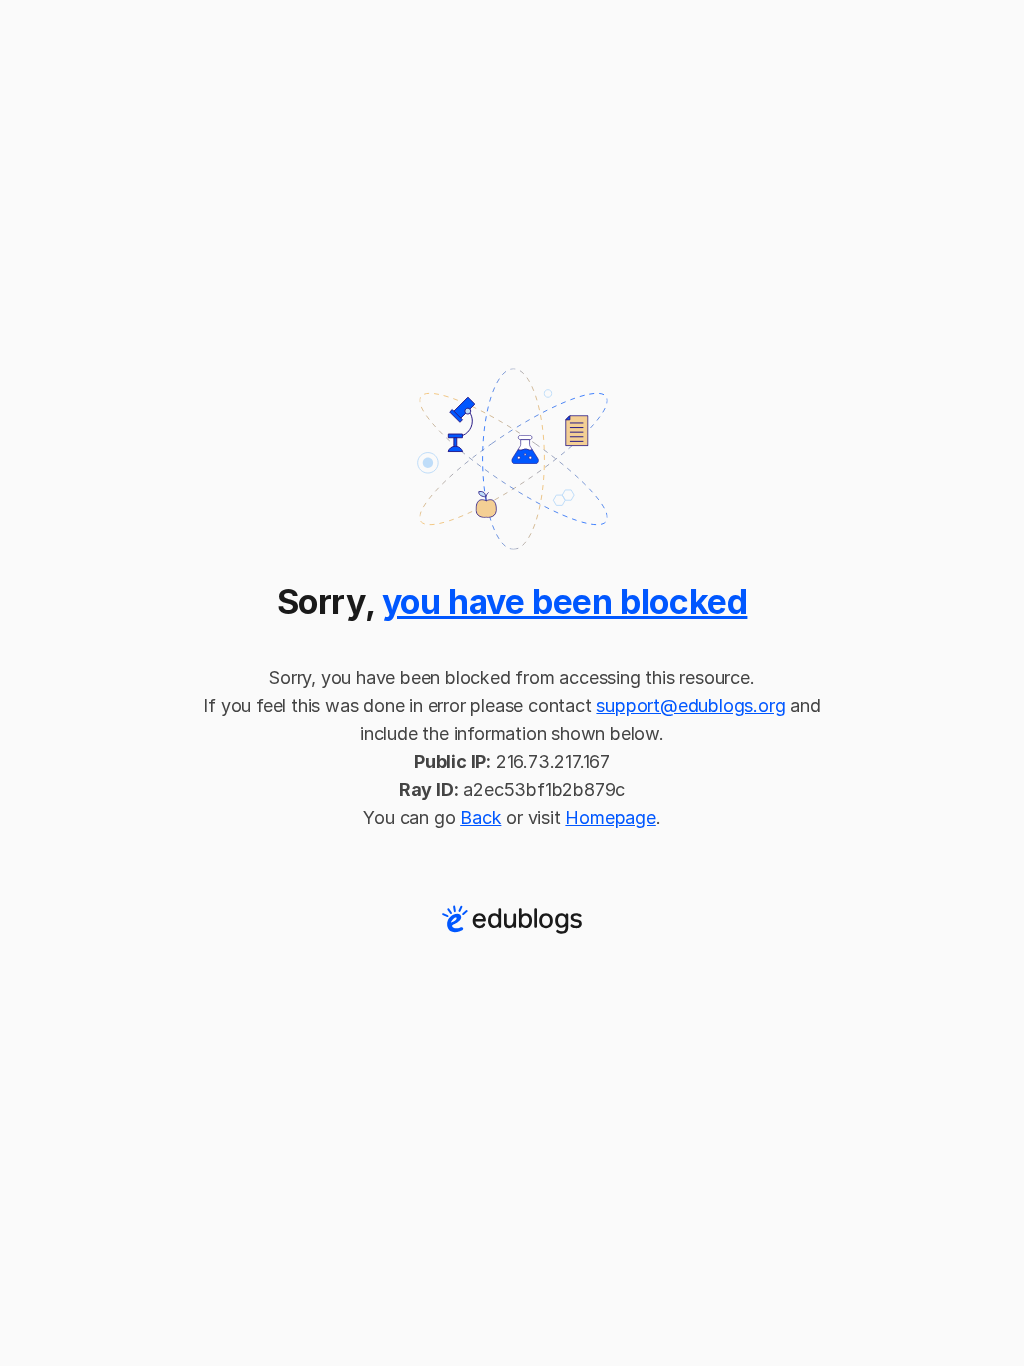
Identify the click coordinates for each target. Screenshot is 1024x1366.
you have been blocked (565, 601)
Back (480, 817)
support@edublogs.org (690, 705)
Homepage (610, 817)
